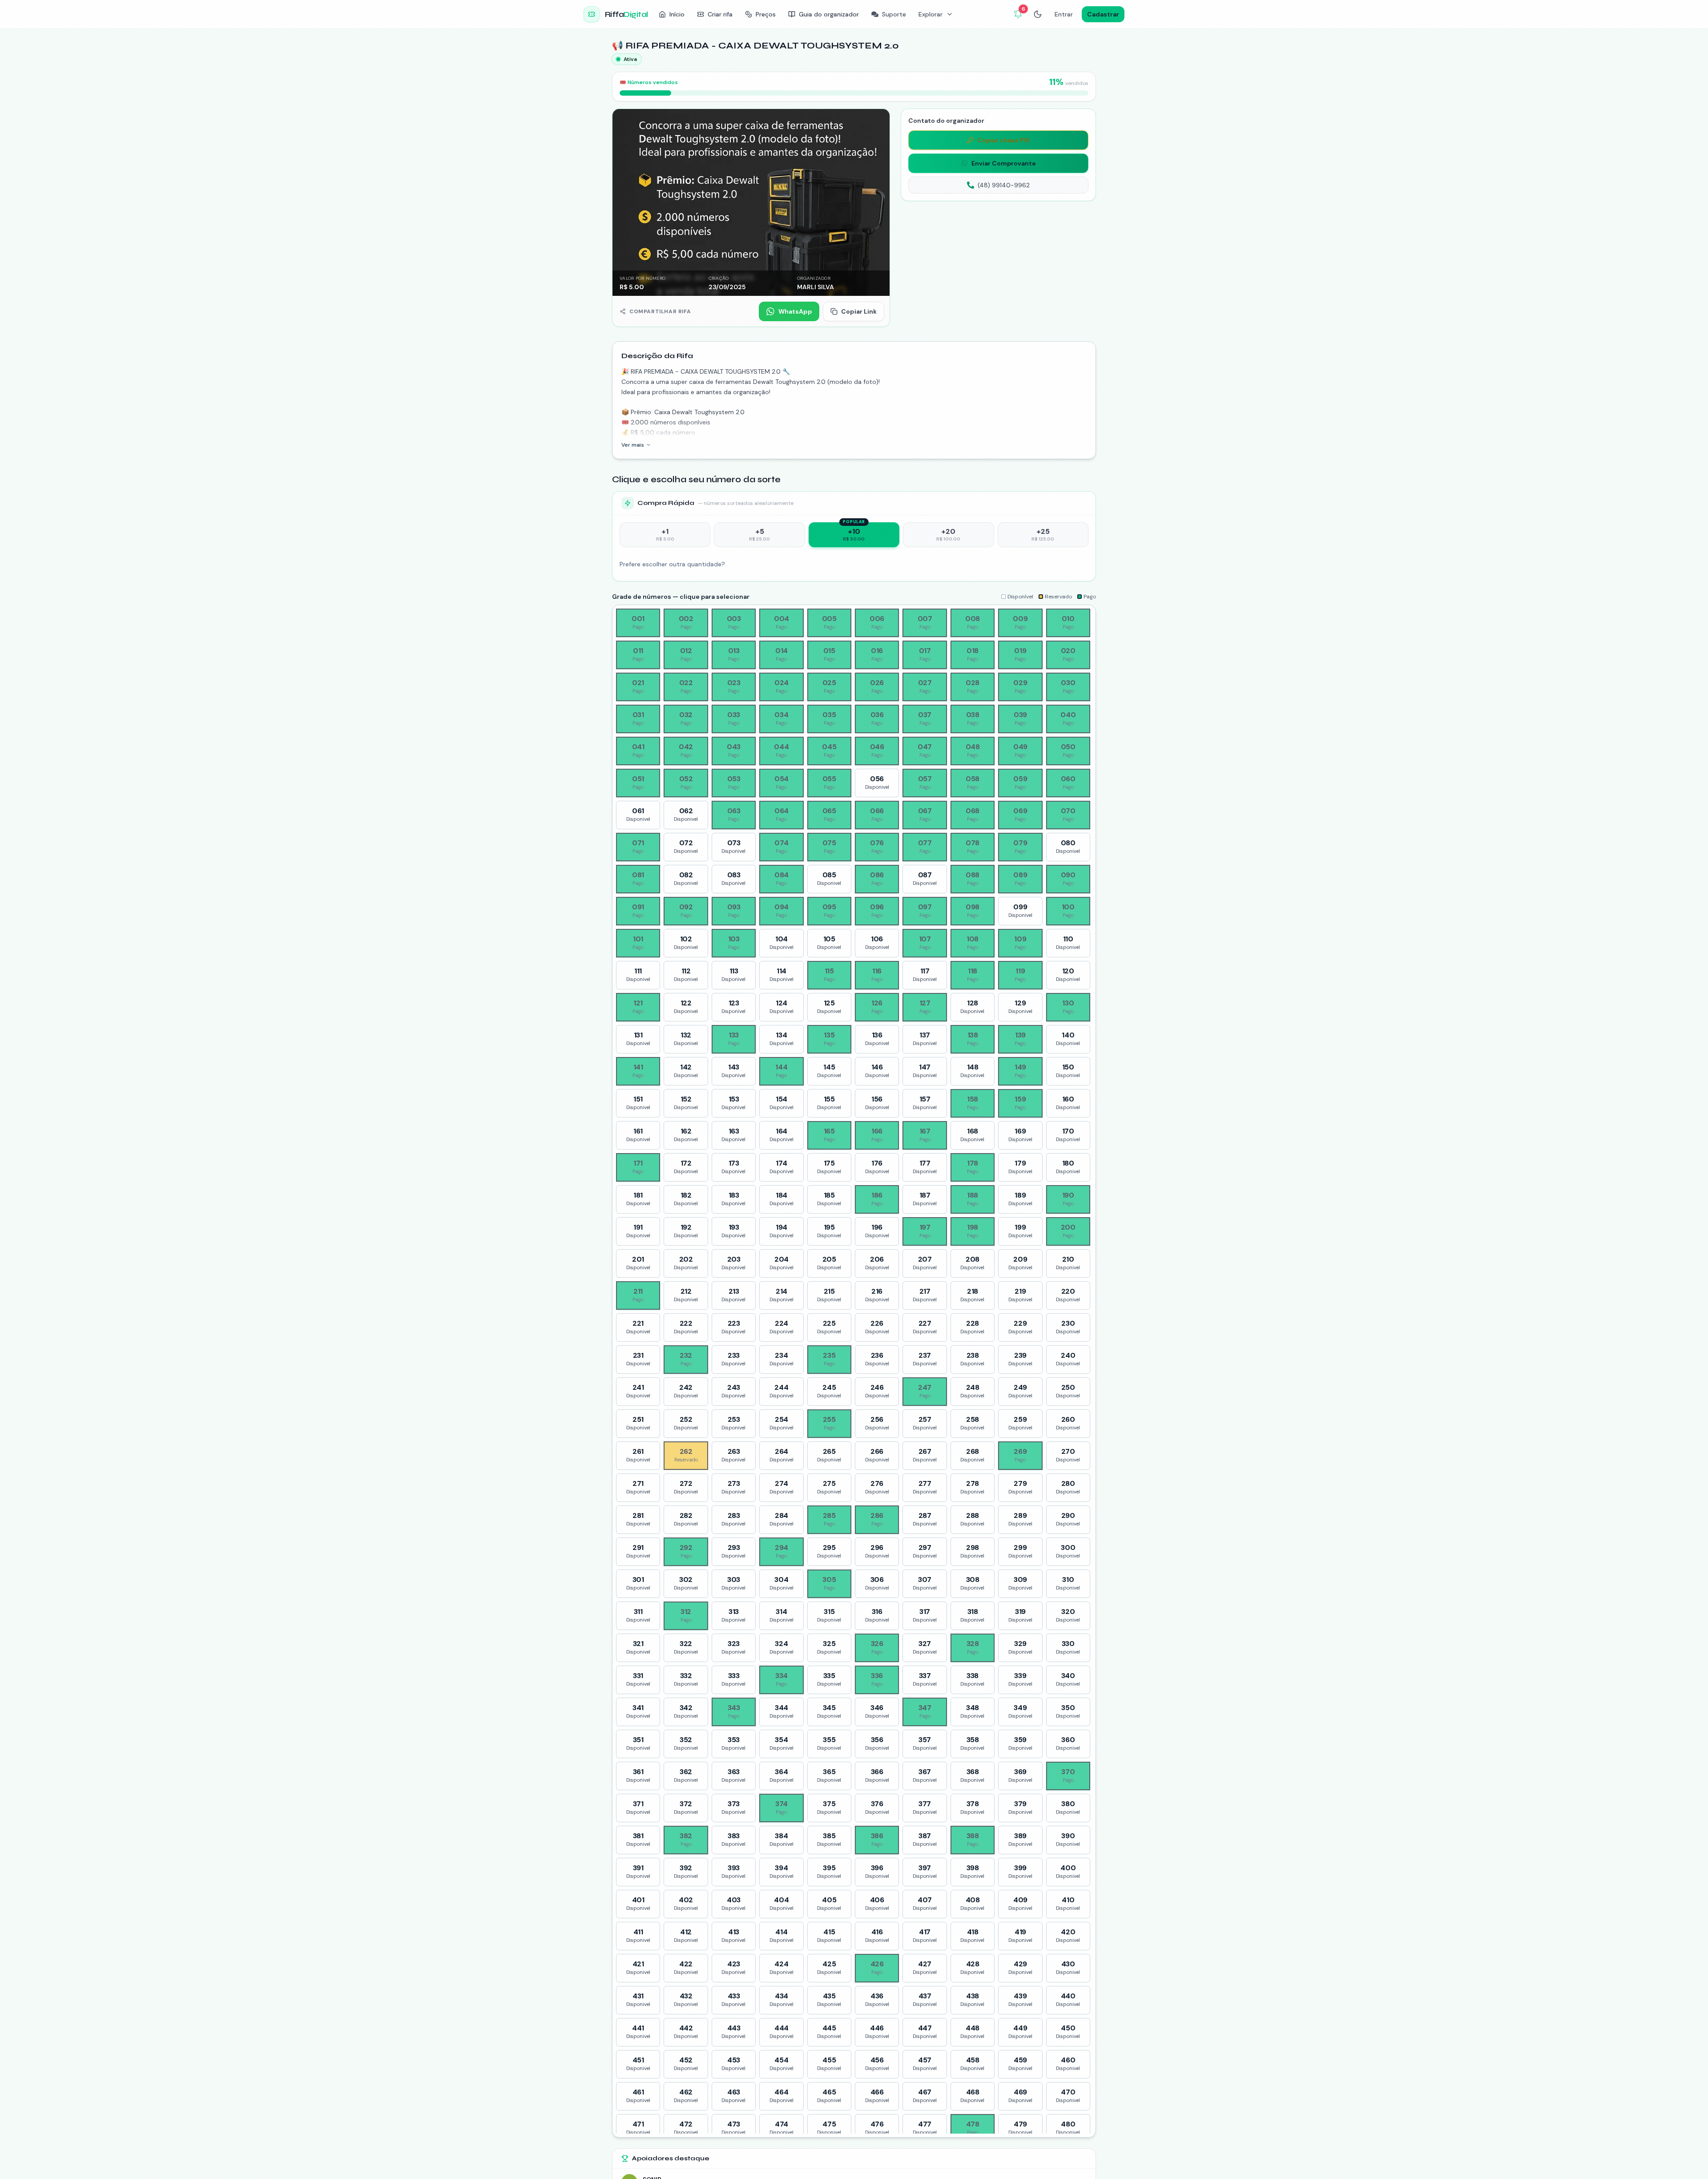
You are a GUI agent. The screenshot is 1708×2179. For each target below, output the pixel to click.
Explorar (931, 14)
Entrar (1064, 14)
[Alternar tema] (1038, 14)
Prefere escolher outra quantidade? (672, 564)
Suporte (894, 14)
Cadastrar (1103, 14)
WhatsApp (795, 311)
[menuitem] (672, 14)
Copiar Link (859, 311)
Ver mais (633, 445)
